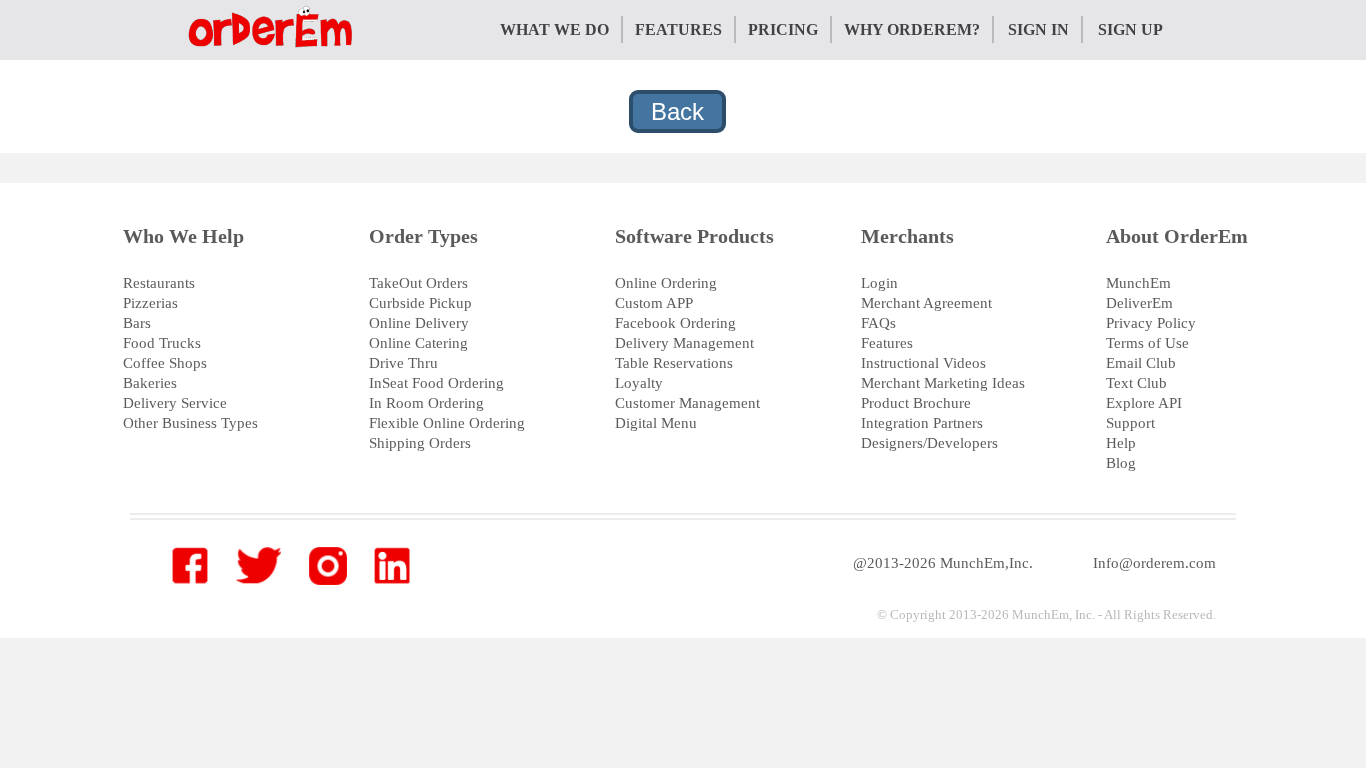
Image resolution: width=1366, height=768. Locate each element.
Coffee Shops (165, 363)
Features (678, 29)
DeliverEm (1139, 303)
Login (879, 283)
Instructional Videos (923, 363)
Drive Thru (403, 363)
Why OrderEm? (912, 29)
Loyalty (639, 383)
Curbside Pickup (420, 303)
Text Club (1136, 383)
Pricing (783, 29)
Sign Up (1130, 29)
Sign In (1038, 29)
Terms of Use (1147, 343)
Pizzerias (150, 303)
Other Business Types (190, 423)
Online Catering (418, 343)
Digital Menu (656, 423)
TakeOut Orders (418, 283)
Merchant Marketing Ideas (943, 383)
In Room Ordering (426, 403)
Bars (137, 323)
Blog (1121, 463)
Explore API (1144, 403)
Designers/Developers (929, 443)
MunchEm (1138, 283)
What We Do (554, 29)
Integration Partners (922, 423)
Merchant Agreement (926, 303)
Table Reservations (674, 363)
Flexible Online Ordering (447, 423)
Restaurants (159, 283)
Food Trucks (162, 343)
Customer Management (687, 403)
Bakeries (150, 383)
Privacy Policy (1151, 323)
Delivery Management (684, 343)
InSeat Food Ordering (436, 383)
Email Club (1141, 363)
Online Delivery (419, 323)
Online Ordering (666, 283)
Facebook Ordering (675, 323)
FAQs (878, 323)
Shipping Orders (420, 443)
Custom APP (654, 303)
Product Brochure (916, 403)
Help (1121, 443)
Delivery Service (175, 403)
